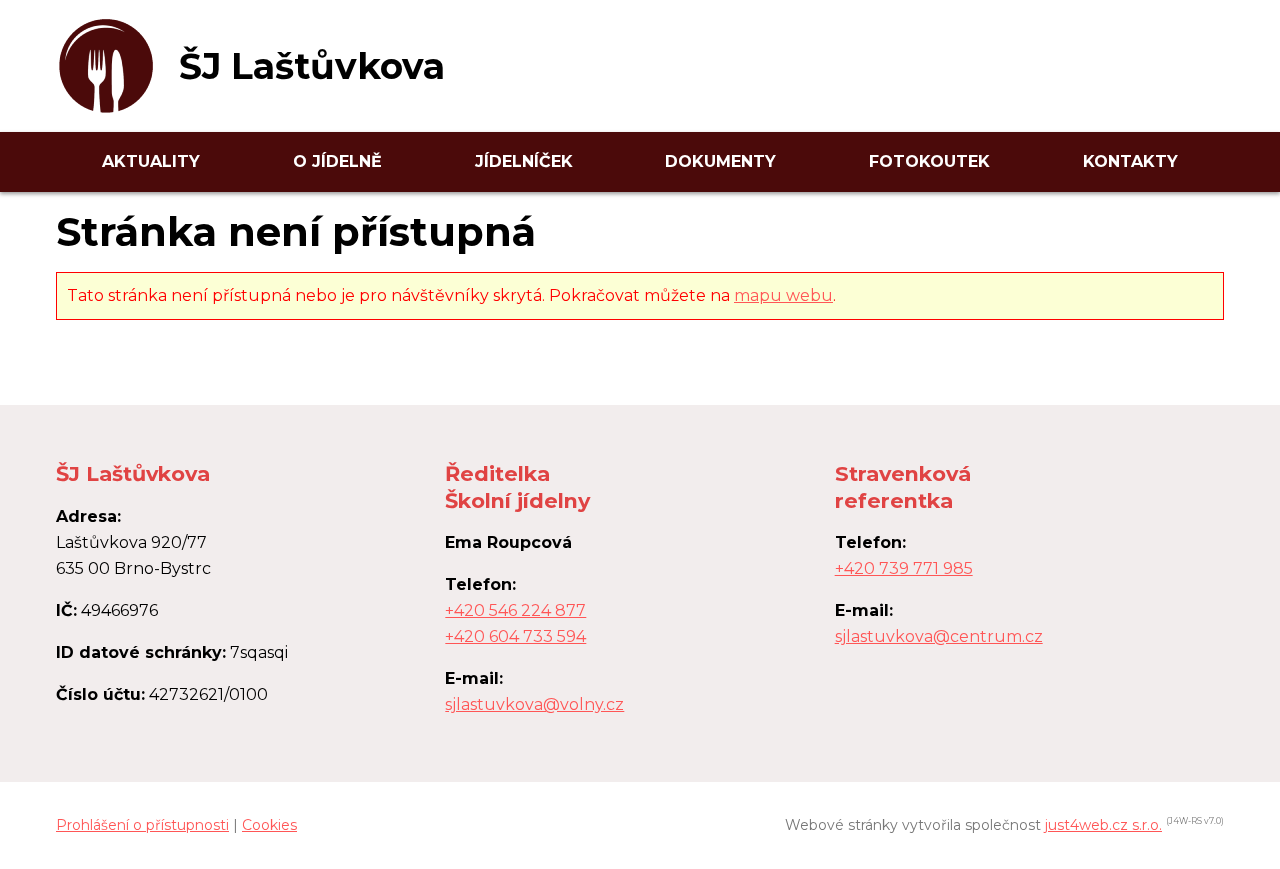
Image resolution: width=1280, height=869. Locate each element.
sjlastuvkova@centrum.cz (939, 636)
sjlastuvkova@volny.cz (534, 704)
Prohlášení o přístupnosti (142, 825)
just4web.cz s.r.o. (1103, 825)
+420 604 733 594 (515, 636)
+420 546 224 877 (515, 610)
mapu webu (783, 295)
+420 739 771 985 (904, 568)
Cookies (269, 825)
